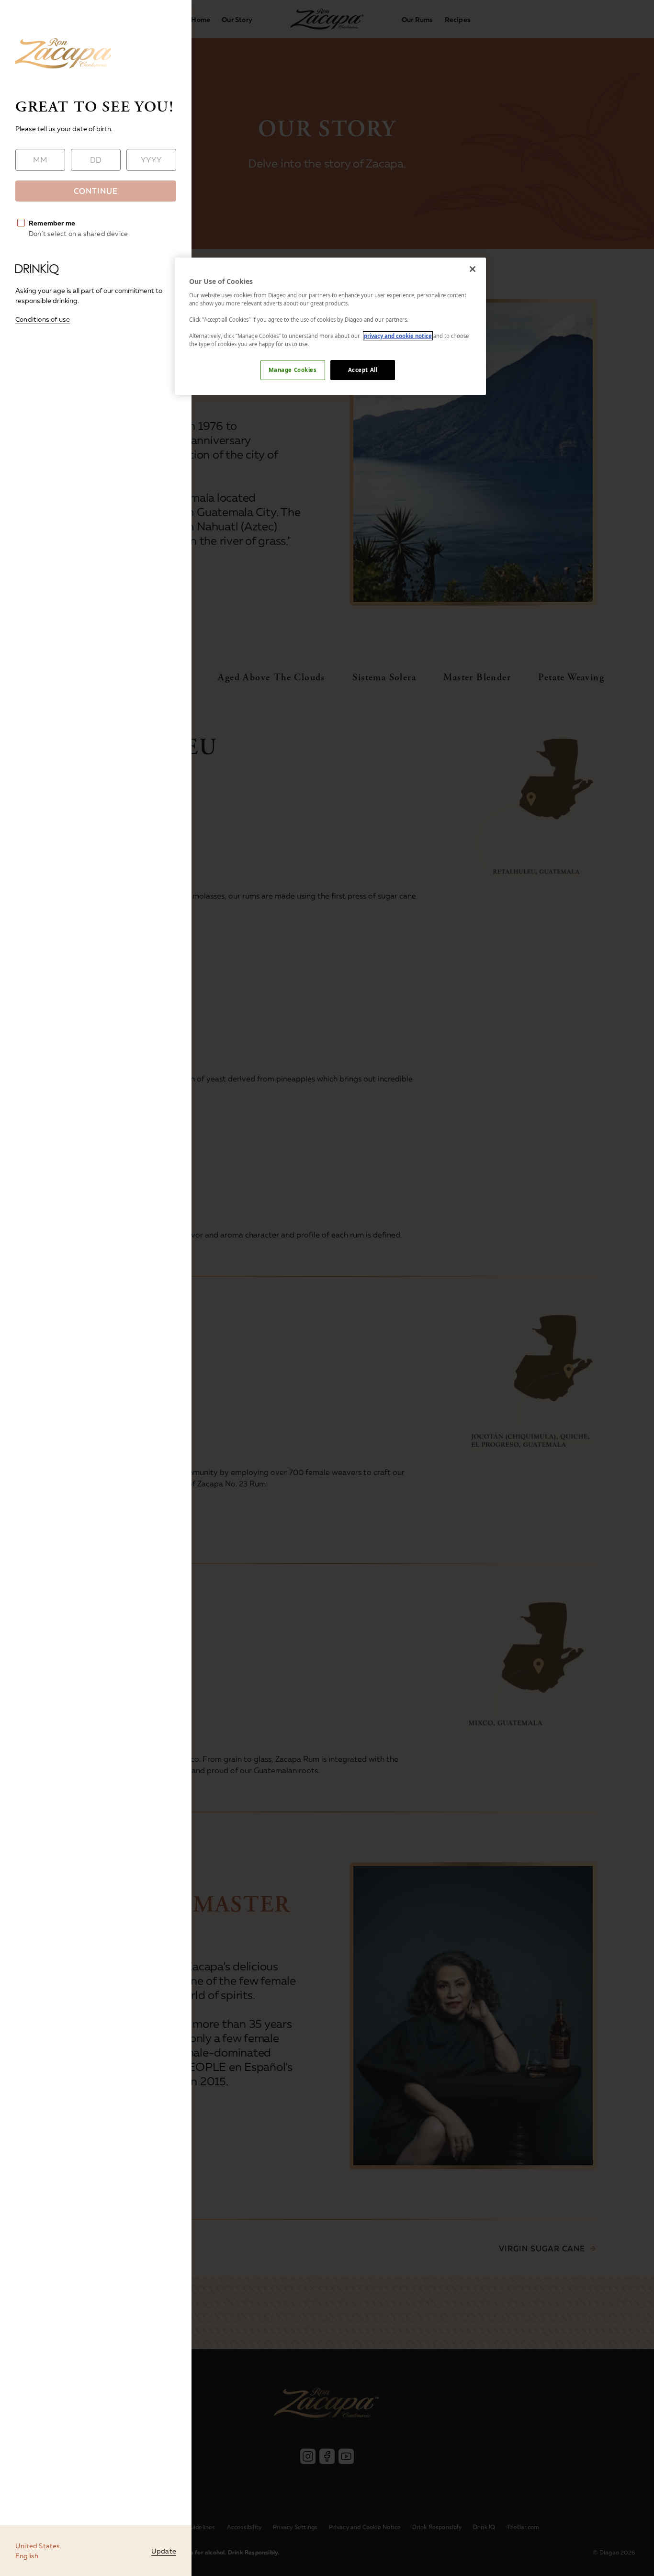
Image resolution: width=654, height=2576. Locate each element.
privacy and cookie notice (398, 336)
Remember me (52, 223)
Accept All (363, 370)
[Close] (473, 269)
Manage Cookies (293, 370)
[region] (330, 326)
